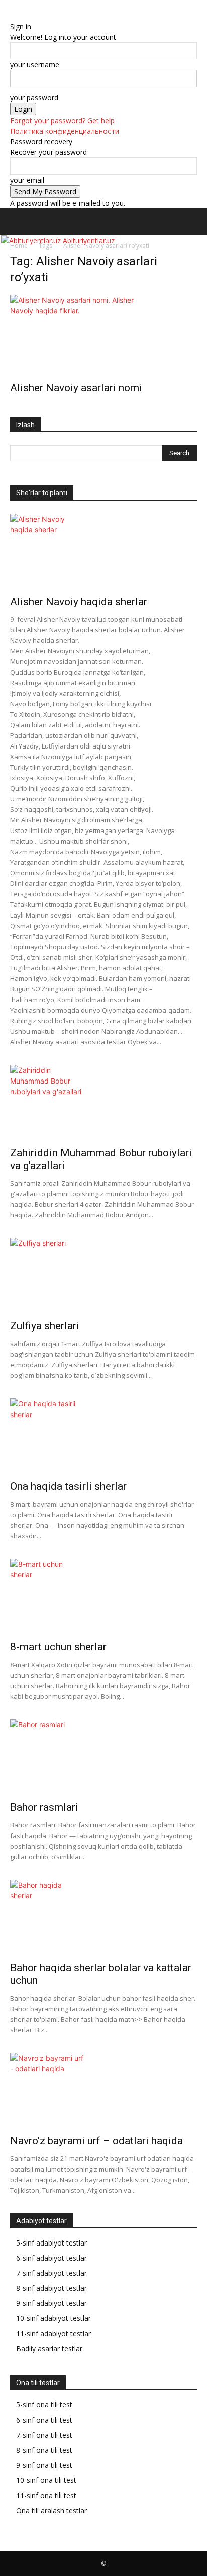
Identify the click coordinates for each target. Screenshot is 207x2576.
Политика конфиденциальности (65, 131)
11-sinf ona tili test (46, 2495)
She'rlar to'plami (42, 493)
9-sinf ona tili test (44, 2465)
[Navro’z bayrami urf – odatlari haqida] (103, 2091)
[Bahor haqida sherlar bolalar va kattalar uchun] (103, 1918)
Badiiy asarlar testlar (49, 2348)
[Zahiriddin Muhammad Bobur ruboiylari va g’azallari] (103, 1103)
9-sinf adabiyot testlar (51, 2303)
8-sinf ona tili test (44, 2450)
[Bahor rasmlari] (103, 1757)
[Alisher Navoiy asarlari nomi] (103, 335)
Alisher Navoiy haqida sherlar (79, 602)
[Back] (13, 16)
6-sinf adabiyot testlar (51, 2258)
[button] (17, 222)
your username (35, 65)
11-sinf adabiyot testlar (54, 2333)
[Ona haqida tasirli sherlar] (103, 1436)
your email (27, 180)
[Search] (193, 222)
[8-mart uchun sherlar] (103, 1597)
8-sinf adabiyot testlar (51, 2288)
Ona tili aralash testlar (51, 2510)
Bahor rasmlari (44, 1807)
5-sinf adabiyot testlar (51, 2243)
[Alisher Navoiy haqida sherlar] (103, 551)
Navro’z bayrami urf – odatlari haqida (96, 2141)
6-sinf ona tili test (44, 2420)
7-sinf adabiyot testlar (51, 2273)
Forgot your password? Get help (62, 120)
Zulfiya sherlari (45, 1326)
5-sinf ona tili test (44, 2405)
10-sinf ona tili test (46, 2480)
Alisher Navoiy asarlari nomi (76, 388)
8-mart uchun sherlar (58, 1647)
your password (34, 97)
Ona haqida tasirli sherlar (68, 1486)
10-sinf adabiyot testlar (54, 2318)
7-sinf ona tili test (44, 2435)
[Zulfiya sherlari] (103, 1276)
